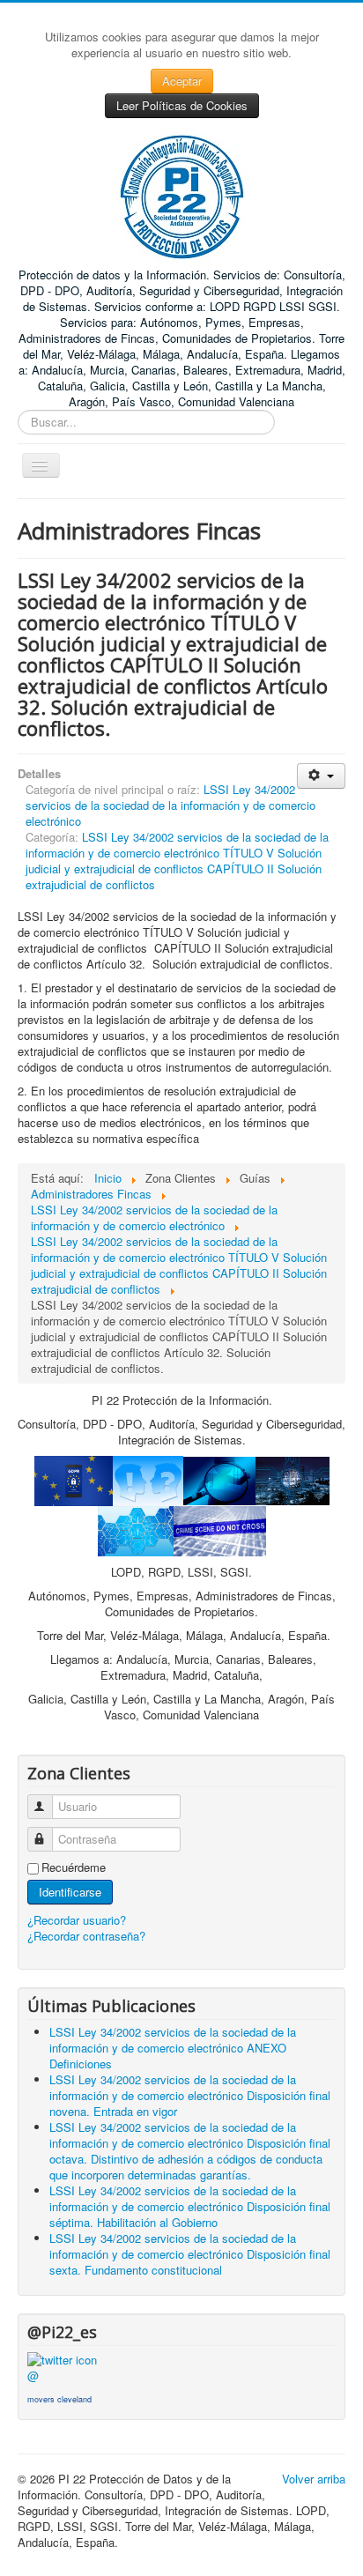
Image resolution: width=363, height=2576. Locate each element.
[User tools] (321, 776)
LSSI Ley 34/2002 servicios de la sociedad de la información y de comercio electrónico (170, 805)
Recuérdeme (74, 1867)
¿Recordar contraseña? (86, 1936)
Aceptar (182, 81)
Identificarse (70, 1892)
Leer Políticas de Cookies (182, 105)
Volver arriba (314, 2479)
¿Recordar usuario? (77, 1920)
